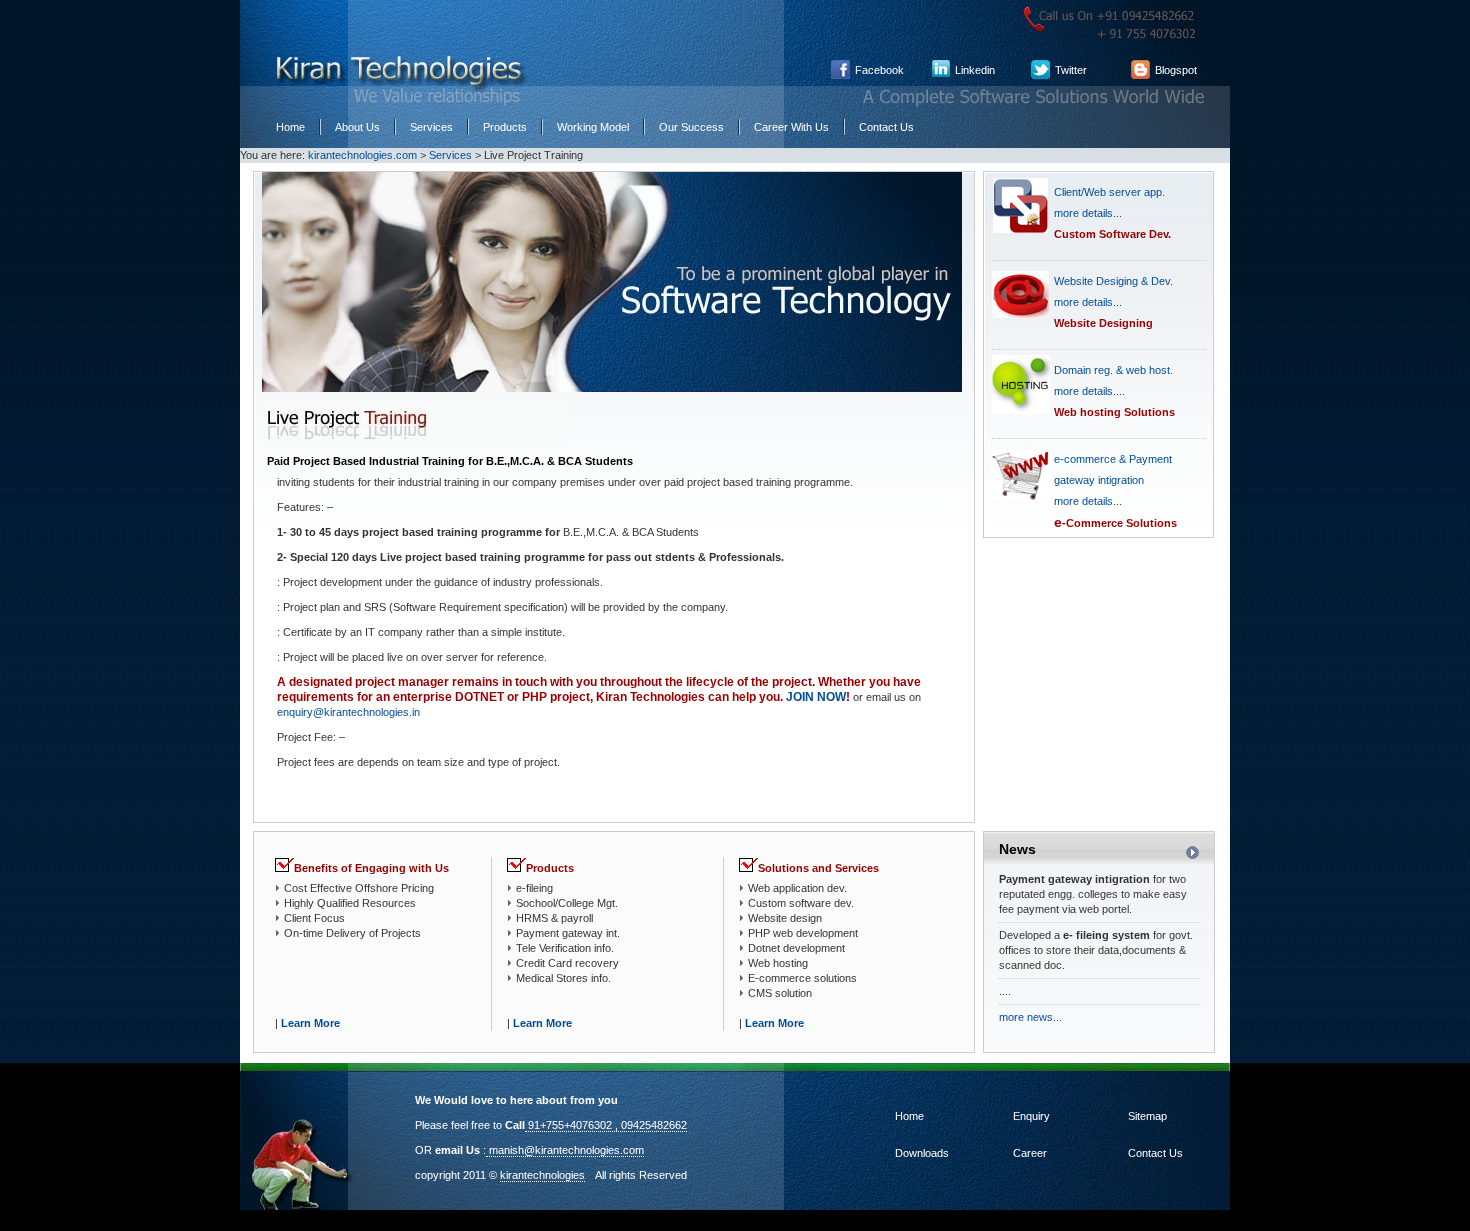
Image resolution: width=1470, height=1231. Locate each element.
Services (431, 127)
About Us (357, 127)
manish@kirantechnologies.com (565, 1150)
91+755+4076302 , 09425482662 (606, 1125)
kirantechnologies (542, 1175)
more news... (1030, 1017)
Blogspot (1176, 70)
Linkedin (975, 70)
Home (290, 127)
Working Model (593, 127)
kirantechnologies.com (362, 155)
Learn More (310, 1023)
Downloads (922, 1153)
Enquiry (1030, 1116)
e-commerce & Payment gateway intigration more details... (1113, 480)
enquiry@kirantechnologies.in (348, 712)
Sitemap (1146, 1116)
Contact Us (886, 127)
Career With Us (791, 127)
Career (1028, 1153)
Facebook (879, 70)
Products (505, 127)
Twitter (1071, 70)
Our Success (691, 127)
